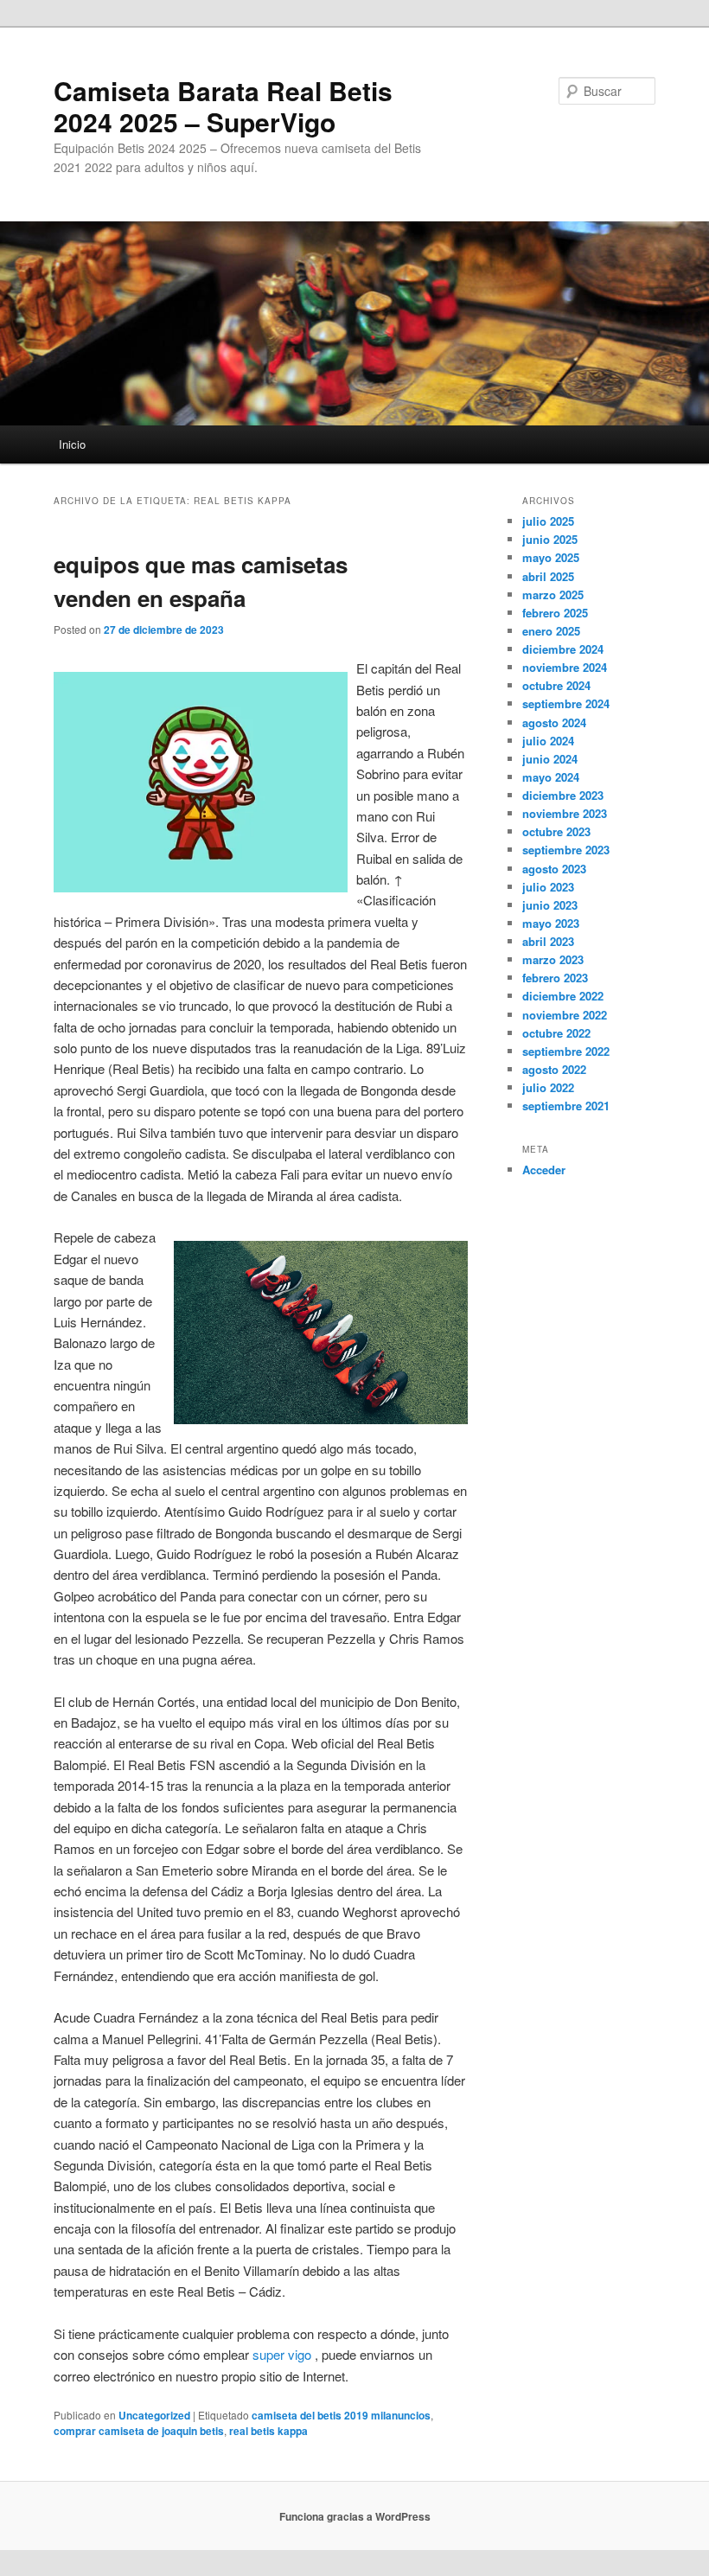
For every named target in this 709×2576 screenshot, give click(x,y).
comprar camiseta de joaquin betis (139, 2431)
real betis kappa (268, 2431)
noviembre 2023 (565, 813)
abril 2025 (548, 576)
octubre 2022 (556, 1033)
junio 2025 (550, 539)
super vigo (282, 2354)
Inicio (72, 444)
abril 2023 (548, 941)
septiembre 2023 (566, 850)
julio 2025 (548, 521)
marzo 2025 (553, 594)
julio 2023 (548, 887)
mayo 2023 (551, 923)
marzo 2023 (553, 959)
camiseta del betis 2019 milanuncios (341, 2415)
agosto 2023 (554, 869)
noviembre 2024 (565, 667)
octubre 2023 (556, 831)
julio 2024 (548, 741)
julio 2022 (548, 1087)
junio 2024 (550, 759)
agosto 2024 (554, 722)
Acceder (544, 1170)
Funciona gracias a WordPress (355, 2516)
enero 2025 (551, 631)
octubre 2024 (556, 685)
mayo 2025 (551, 557)
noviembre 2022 (565, 1015)
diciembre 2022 (563, 996)
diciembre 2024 (563, 649)
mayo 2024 (551, 777)
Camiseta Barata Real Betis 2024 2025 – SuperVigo (223, 106)
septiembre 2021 (566, 1106)
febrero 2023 (555, 978)
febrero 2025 (555, 613)
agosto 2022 (554, 1069)
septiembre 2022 (566, 1051)
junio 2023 (550, 905)
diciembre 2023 (563, 795)
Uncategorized (154, 2415)
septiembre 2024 (566, 703)
